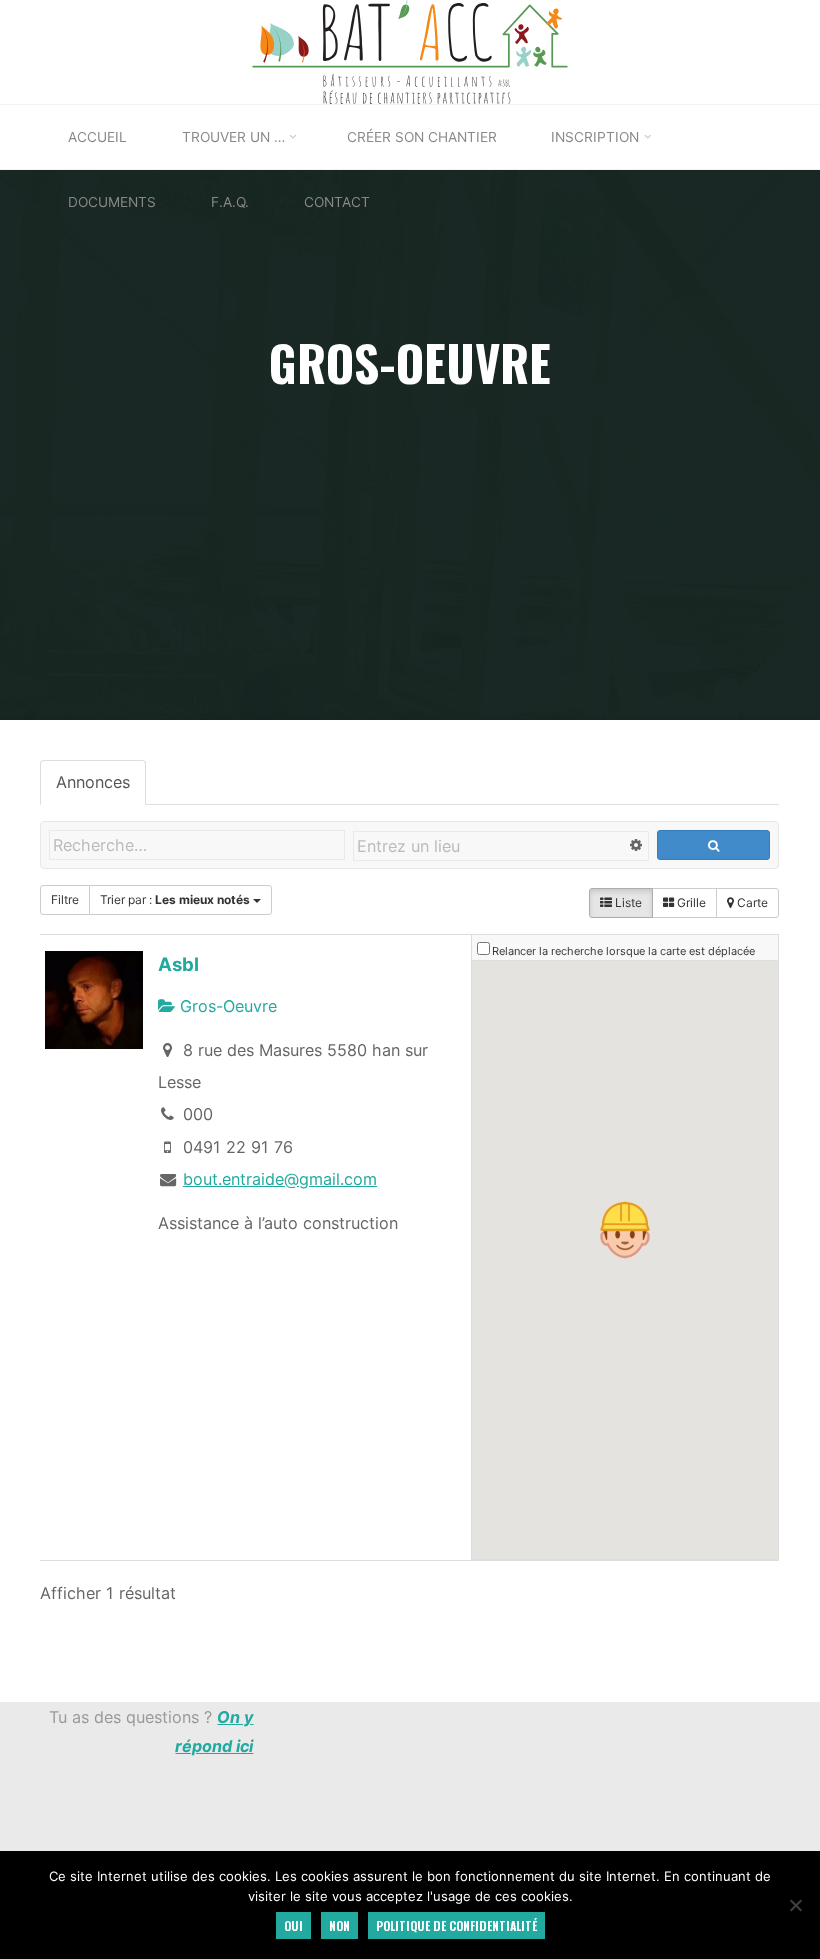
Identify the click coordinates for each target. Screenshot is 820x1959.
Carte (752, 902)
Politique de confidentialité (456, 1925)
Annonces (93, 782)
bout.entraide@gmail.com (280, 1179)
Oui (293, 1925)
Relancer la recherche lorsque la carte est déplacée (624, 951)
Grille (691, 902)
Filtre (65, 899)
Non (339, 1925)
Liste (628, 902)
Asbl (178, 964)
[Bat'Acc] (410, 50)
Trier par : (175, 899)
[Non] (795, 1905)
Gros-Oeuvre (226, 1006)
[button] (626, 1230)
